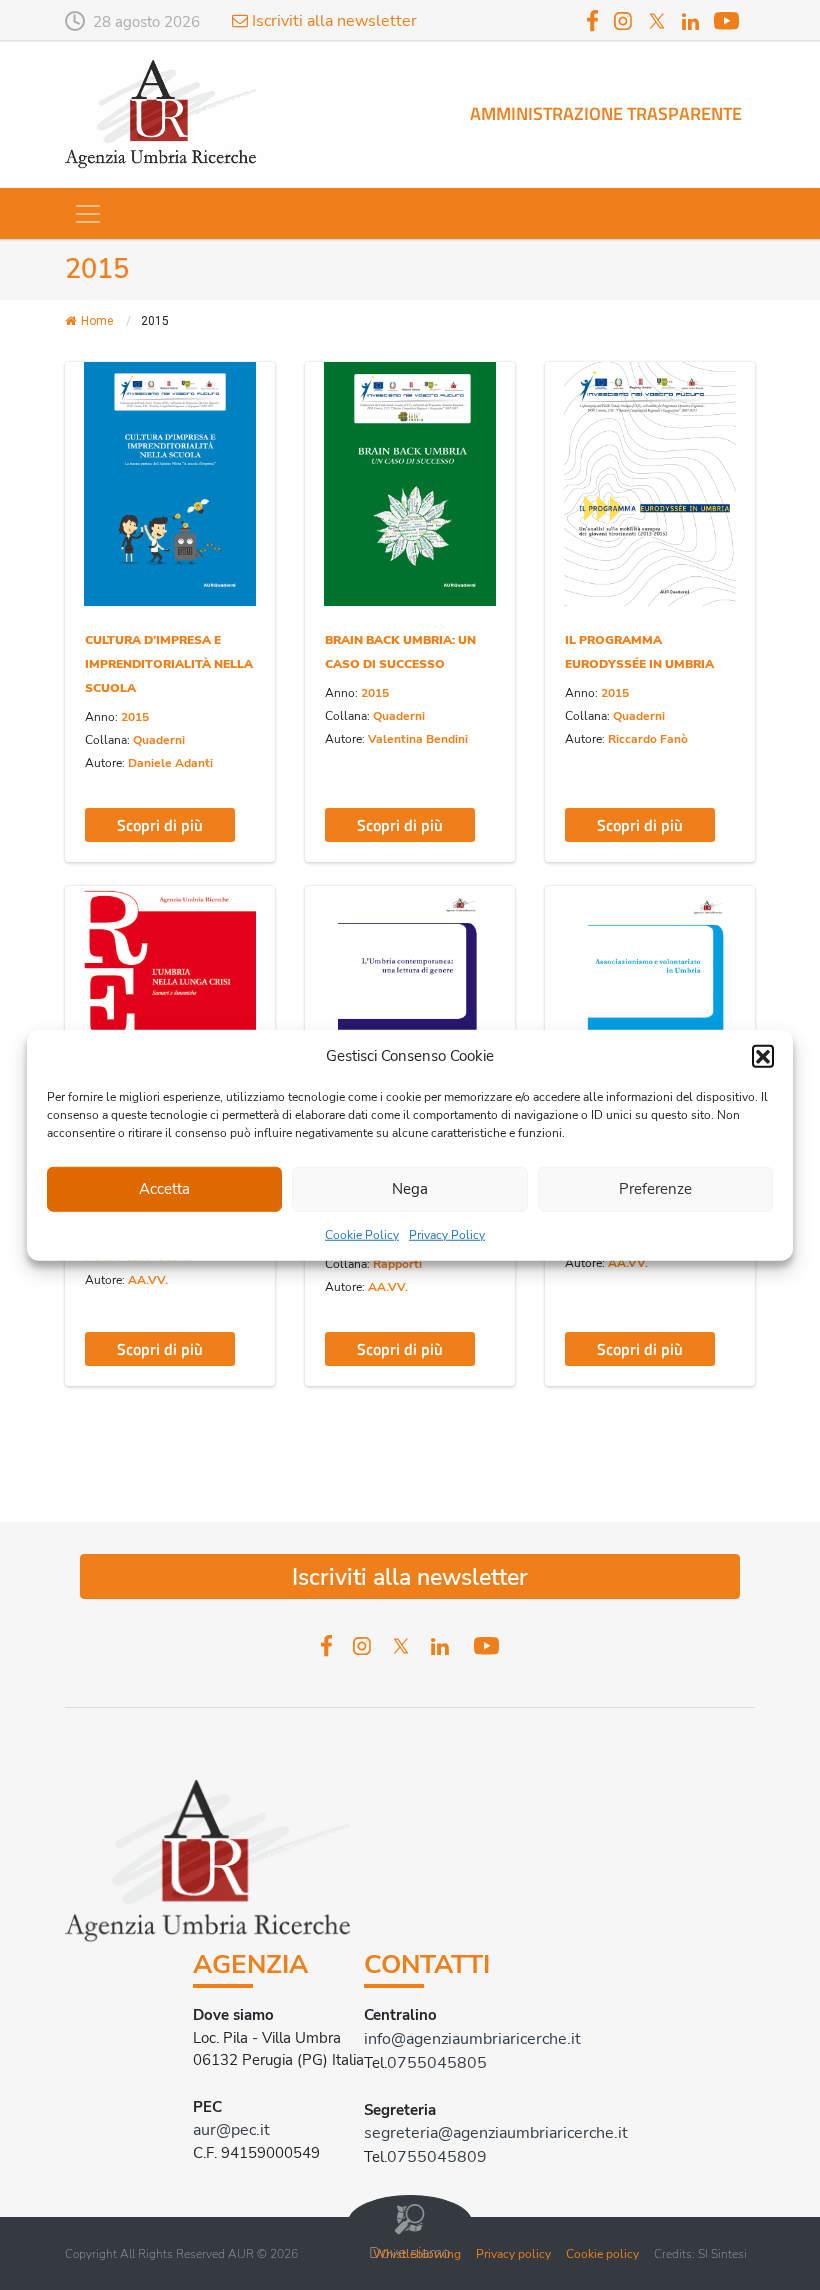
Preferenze (655, 1189)
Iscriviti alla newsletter (332, 21)
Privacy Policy (447, 1234)
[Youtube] (727, 19)
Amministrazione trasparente (606, 113)
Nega (410, 1189)
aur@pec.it (231, 2130)
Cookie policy (602, 2254)
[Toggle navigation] (88, 214)
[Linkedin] (690, 22)
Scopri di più (160, 825)
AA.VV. (148, 1280)
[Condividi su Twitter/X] (96, 445)
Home (97, 321)
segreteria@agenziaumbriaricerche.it (496, 2133)
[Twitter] (657, 19)
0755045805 (437, 2063)
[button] (763, 1056)
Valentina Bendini (418, 739)
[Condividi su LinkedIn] (96, 484)
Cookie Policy (362, 1234)
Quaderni (159, 740)
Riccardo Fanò (648, 739)
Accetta (164, 1189)
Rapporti (397, 1264)
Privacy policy (513, 2254)
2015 (135, 717)
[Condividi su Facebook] (96, 406)
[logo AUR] (164, 113)
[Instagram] (623, 19)
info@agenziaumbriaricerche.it (472, 2039)
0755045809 (437, 2157)
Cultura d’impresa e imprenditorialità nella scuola (169, 664)
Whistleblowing (417, 2254)
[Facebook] (593, 19)
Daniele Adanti (170, 763)
